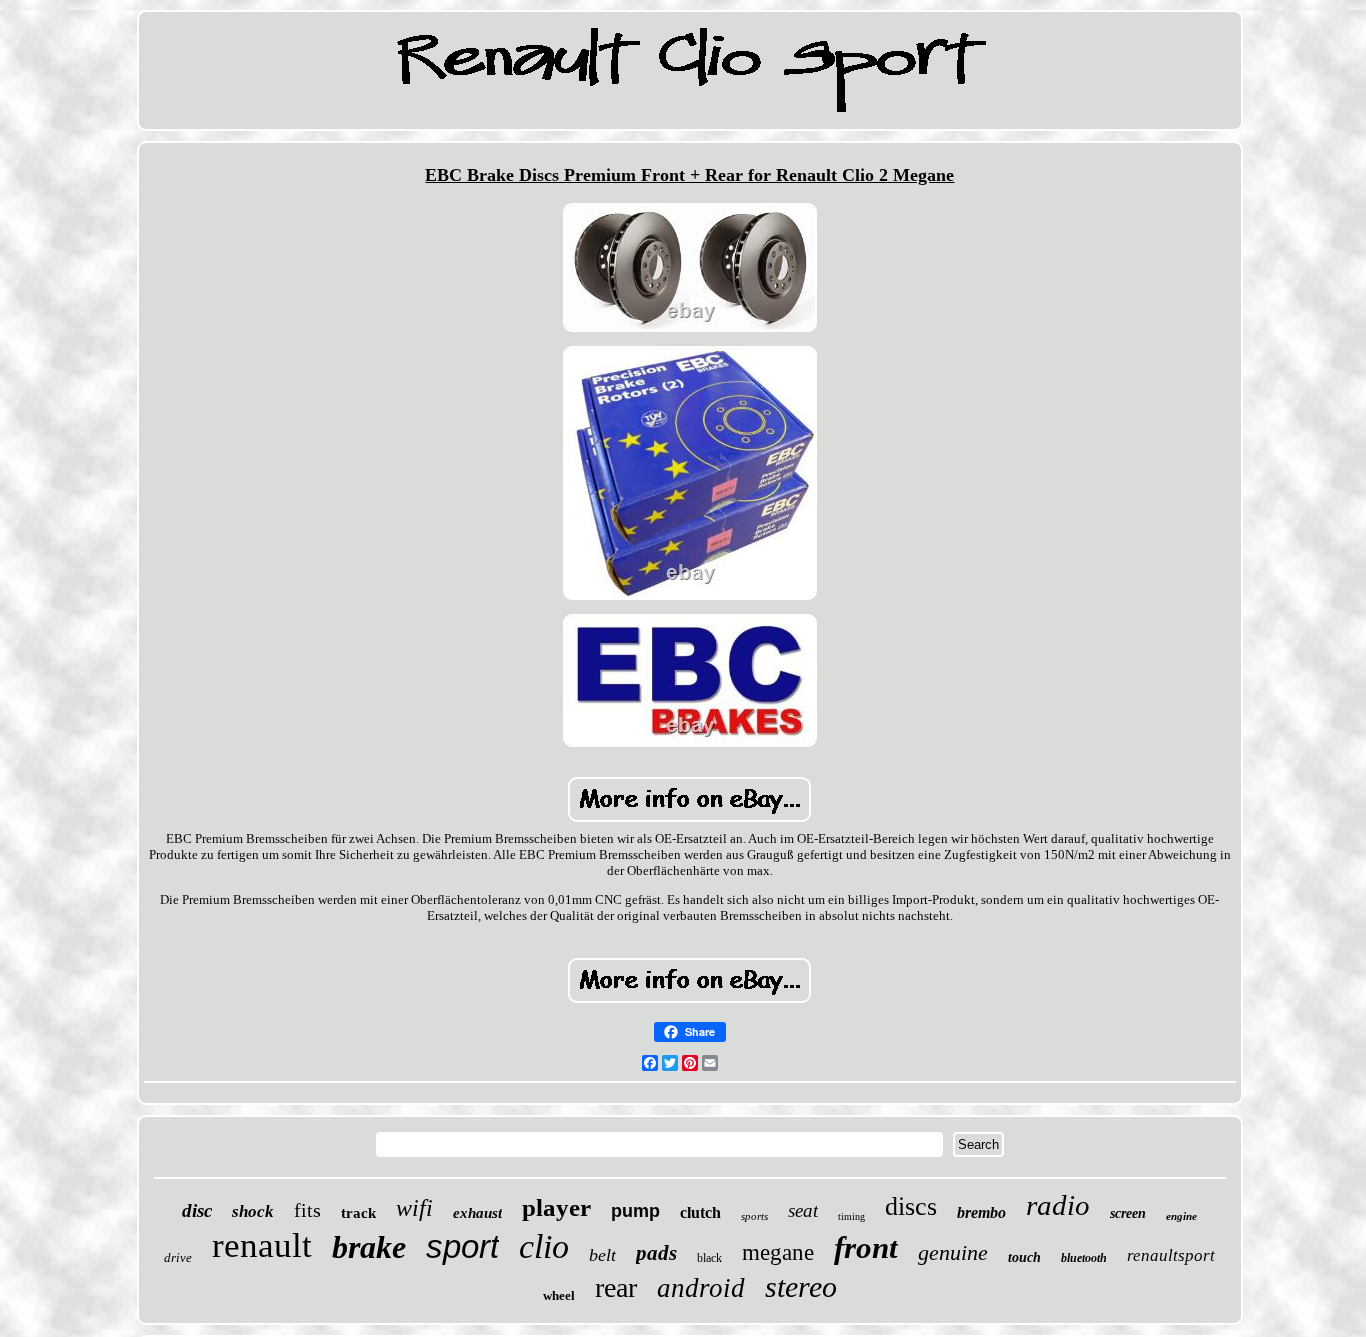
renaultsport (1171, 1255)
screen (1128, 1213)
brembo (981, 1212)
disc (197, 1210)
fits (307, 1210)
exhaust (477, 1213)
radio (1058, 1205)
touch (1024, 1257)
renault (262, 1245)
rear (616, 1287)
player (556, 1207)
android (701, 1288)
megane (778, 1252)
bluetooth (1084, 1258)
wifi (414, 1208)
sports (754, 1216)
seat (803, 1210)
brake (369, 1247)
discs (911, 1206)
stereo (801, 1286)
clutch (700, 1212)
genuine (953, 1252)
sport (462, 1246)
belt (602, 1255)
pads (656, 1253)
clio (544, 1246)
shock (253, 1211)
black (709, 1258)
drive (178, 1257)
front (866, 1247)
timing (851, 1216)
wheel (559, 1295)
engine (1181, 1216)
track (358, 1213)
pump (635, 1211)
